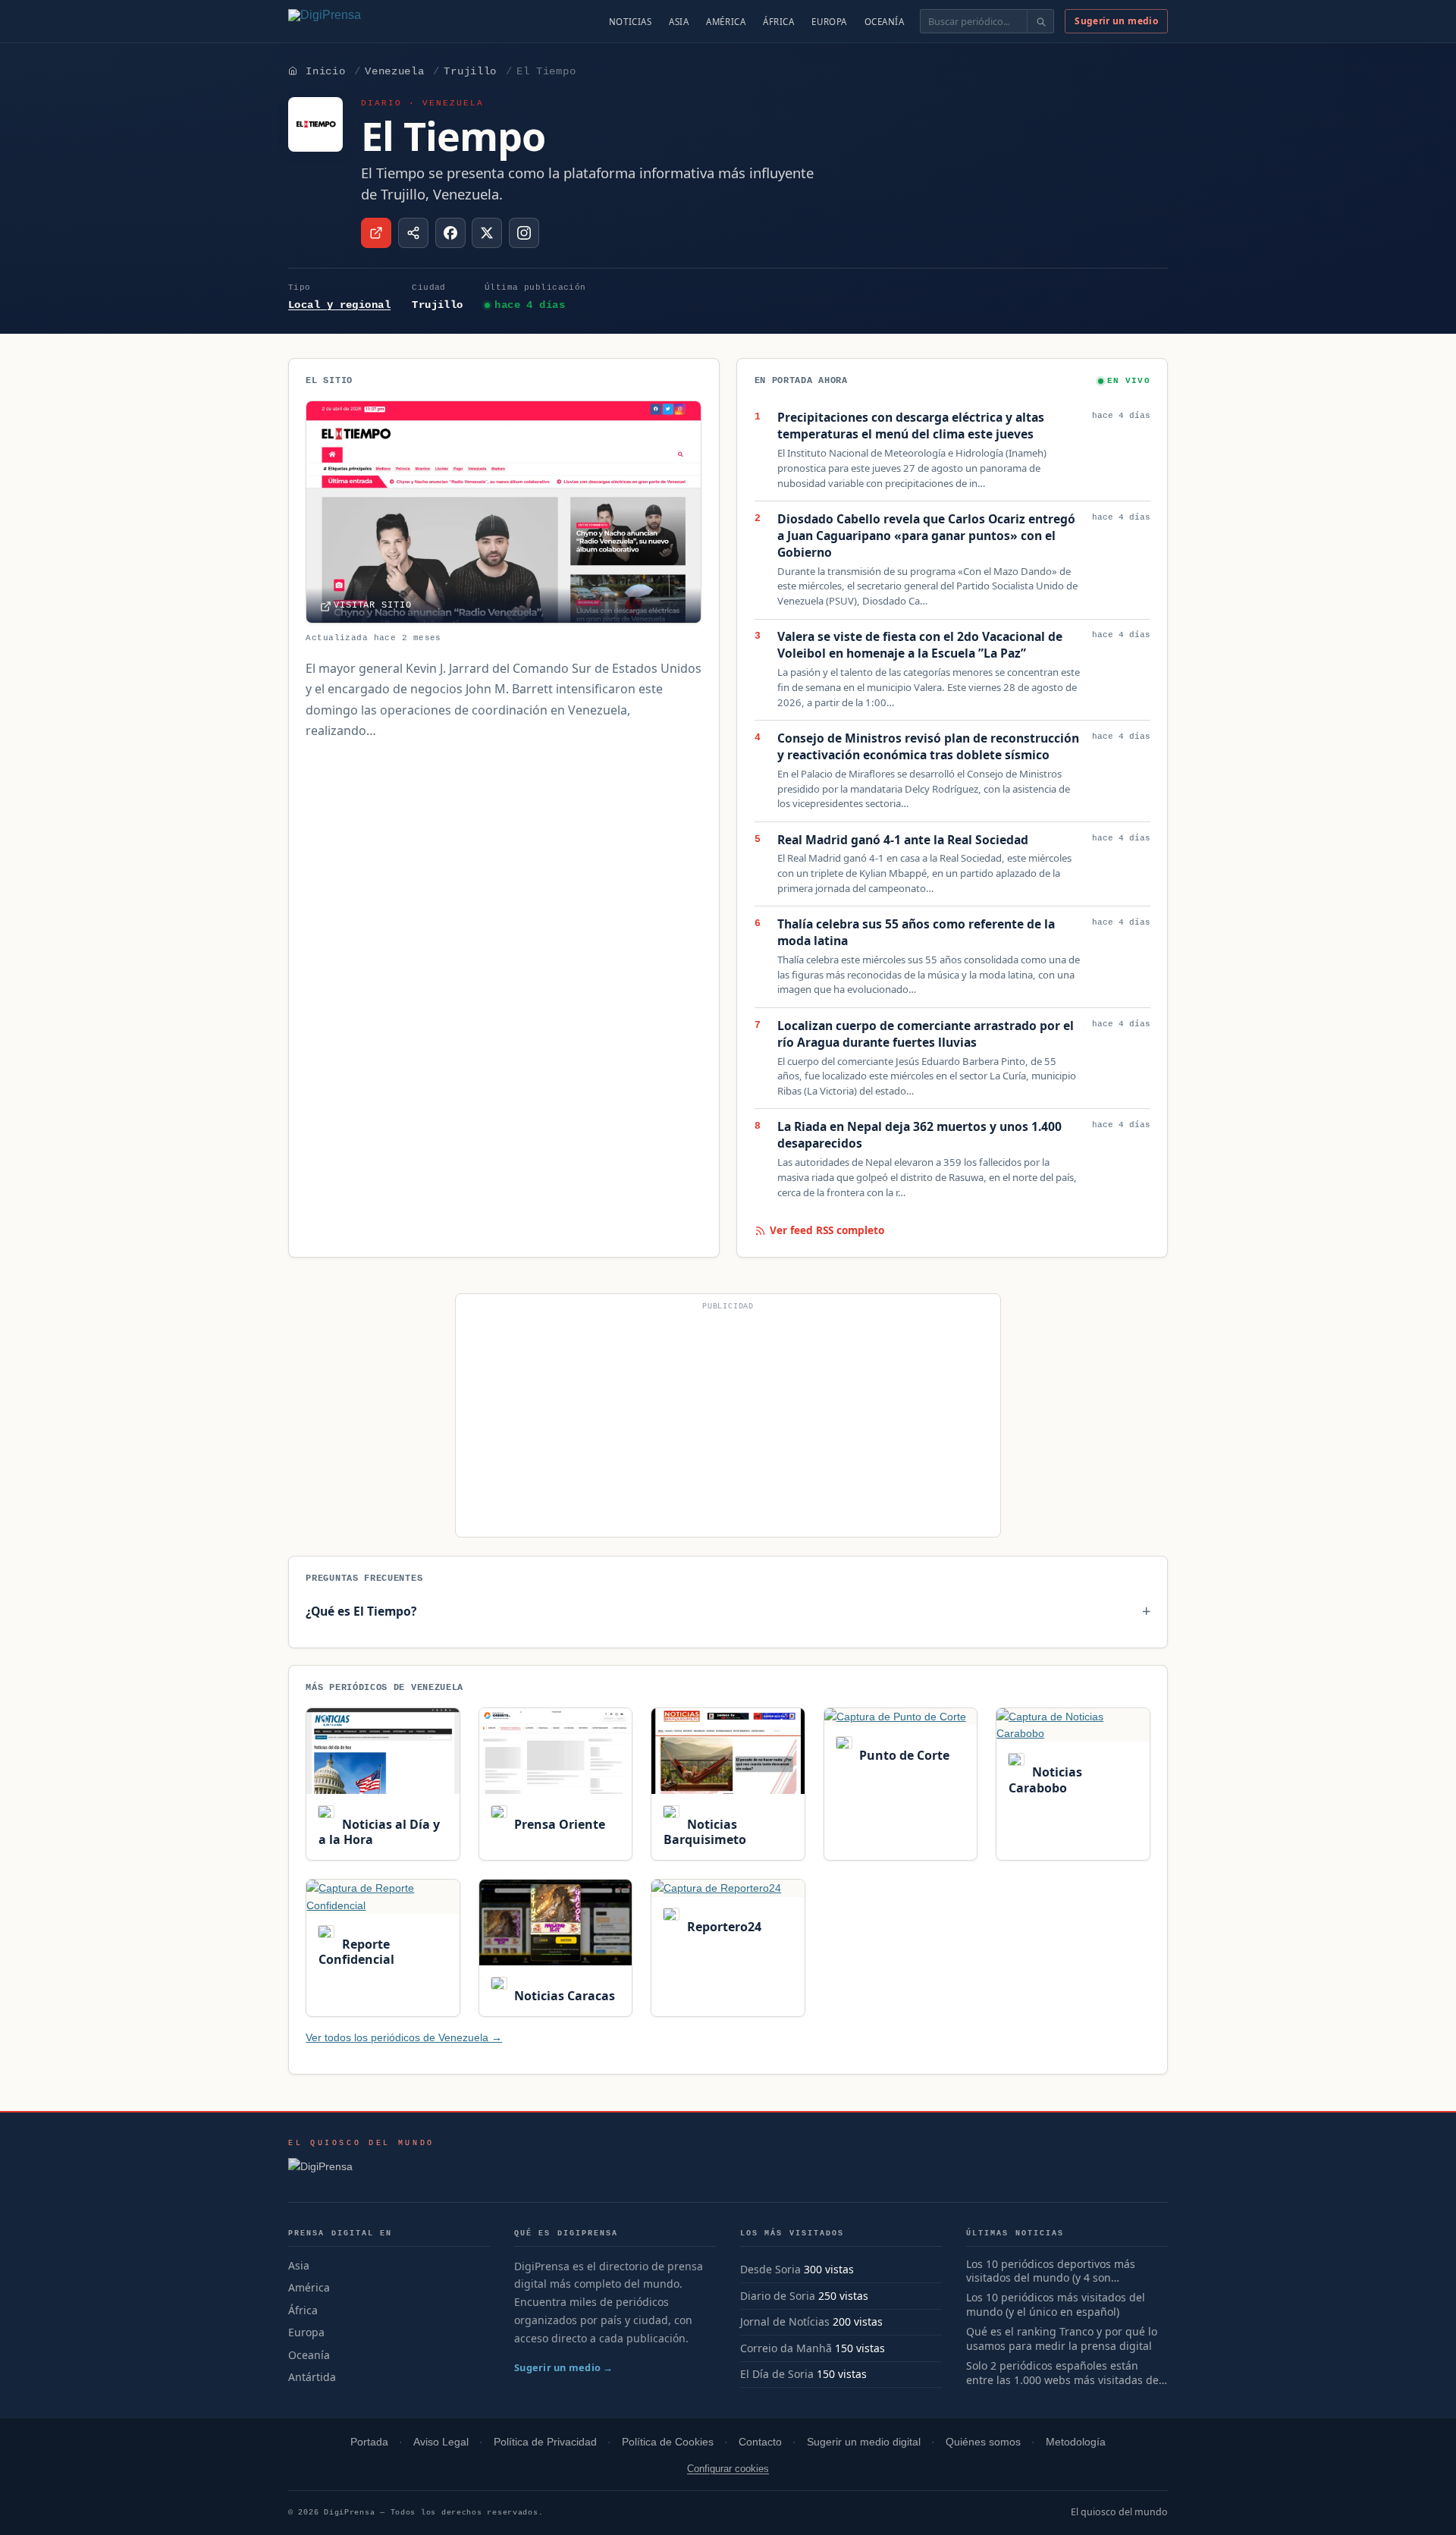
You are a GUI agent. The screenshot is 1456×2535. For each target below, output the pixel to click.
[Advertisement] (728, 1421)
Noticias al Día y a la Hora (379, 1832)
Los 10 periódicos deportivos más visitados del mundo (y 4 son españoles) (1051, 2272)
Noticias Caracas (563, 1996)
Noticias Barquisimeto (705, 1832)
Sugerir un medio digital (864, 2442)
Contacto (760, 2442)
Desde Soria (770, 2269)
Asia (679, 22)
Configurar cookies (728, 2469)
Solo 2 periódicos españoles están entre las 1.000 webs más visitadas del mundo (1064, 2373)
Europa (829, 22)
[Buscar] (1040, 21)
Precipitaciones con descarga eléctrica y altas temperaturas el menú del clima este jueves (911, 426)
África (778, 22)
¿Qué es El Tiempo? (361, 1611)
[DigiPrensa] (361, 2171)
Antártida (312, 2377)
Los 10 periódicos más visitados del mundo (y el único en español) (1056, 2305)
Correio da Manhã (786, 2348)
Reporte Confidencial (356, 1952)
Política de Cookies (668, 2442)
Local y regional (339, 305)
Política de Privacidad (545, 2442)
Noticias (631, 22)
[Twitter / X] (487, 233)
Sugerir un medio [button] (1116, 21)
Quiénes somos (983, 2442)
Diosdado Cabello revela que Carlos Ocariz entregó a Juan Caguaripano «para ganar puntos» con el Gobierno (926, 536)
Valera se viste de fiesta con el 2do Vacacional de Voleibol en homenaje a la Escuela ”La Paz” (920, 645)
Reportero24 (722, 1927)
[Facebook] (450, 233)
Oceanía (885, 22)
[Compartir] (413, 233)
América (726, 22)
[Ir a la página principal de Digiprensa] (357, 21)
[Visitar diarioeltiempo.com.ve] (376, 233)
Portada (369, 2442)
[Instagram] (524, 233)
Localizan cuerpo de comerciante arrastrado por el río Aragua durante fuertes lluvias (926, 1034)
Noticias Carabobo (1045, 1780)
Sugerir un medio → (564, 2367)
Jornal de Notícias (785, 2321)
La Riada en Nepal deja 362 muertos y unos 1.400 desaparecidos (919, 1135)
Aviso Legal (441, 2442)
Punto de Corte (903, 1755)
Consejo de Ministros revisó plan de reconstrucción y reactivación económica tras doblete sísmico (928, 747)
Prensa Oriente (558, 1824)
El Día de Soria (777, 2374)
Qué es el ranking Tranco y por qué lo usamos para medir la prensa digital (1062, 2339)
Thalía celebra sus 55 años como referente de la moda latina (916, 933)
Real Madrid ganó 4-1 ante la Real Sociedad (903, 840)
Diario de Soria (778, 2296)
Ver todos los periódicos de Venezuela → (404, 2037)
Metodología (1076, 2442)
